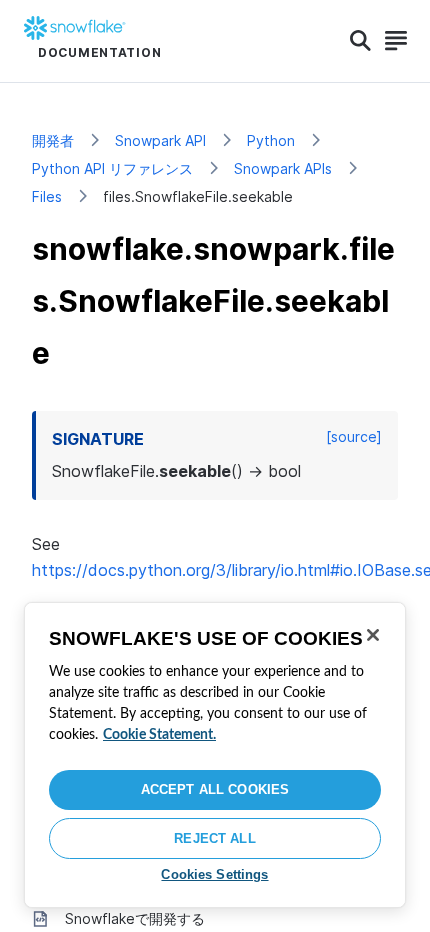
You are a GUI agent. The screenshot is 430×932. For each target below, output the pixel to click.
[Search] (360, 41)
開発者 (53, 140)
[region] (215, 755)
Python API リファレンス (112, 168)
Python (271, 140)
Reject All (214, 838)
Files (47, 196)
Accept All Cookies (215, 789)
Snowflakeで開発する (135, 918)
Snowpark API (160, 140)
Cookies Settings (214, 874)
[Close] (373, 635)
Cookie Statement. (159, 735)
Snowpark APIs (283, 168)
